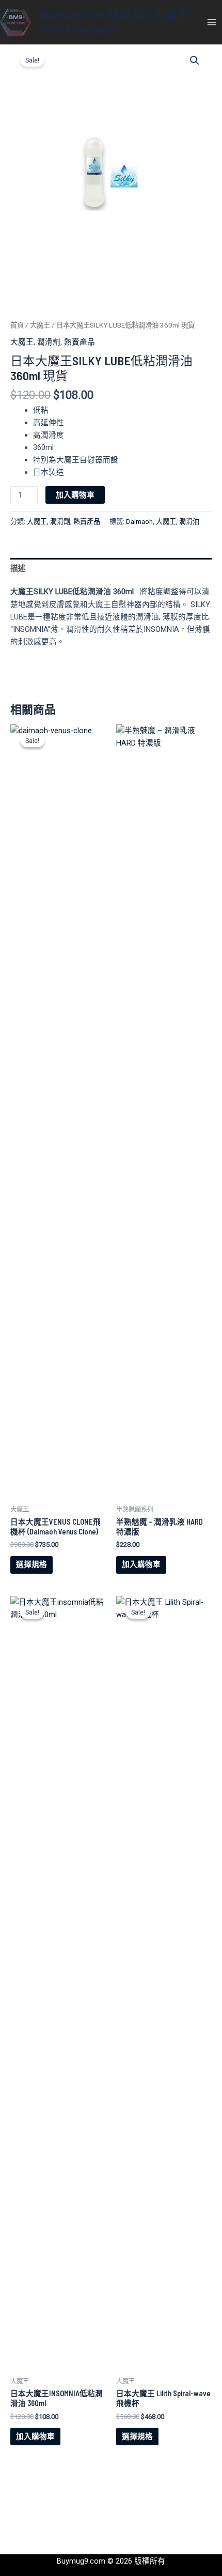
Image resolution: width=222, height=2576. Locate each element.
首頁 (17, 325)
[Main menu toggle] (212, 22)
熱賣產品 (80, 342)
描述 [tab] (18, 568)
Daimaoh (139, 522)
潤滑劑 (49, 342)
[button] (195, 60)
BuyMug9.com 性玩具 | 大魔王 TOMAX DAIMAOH (114, 22)
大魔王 (40, 325)
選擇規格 (31, 1564)
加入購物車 (75, 495)
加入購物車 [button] (141, 1564)
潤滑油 (189, 522)
